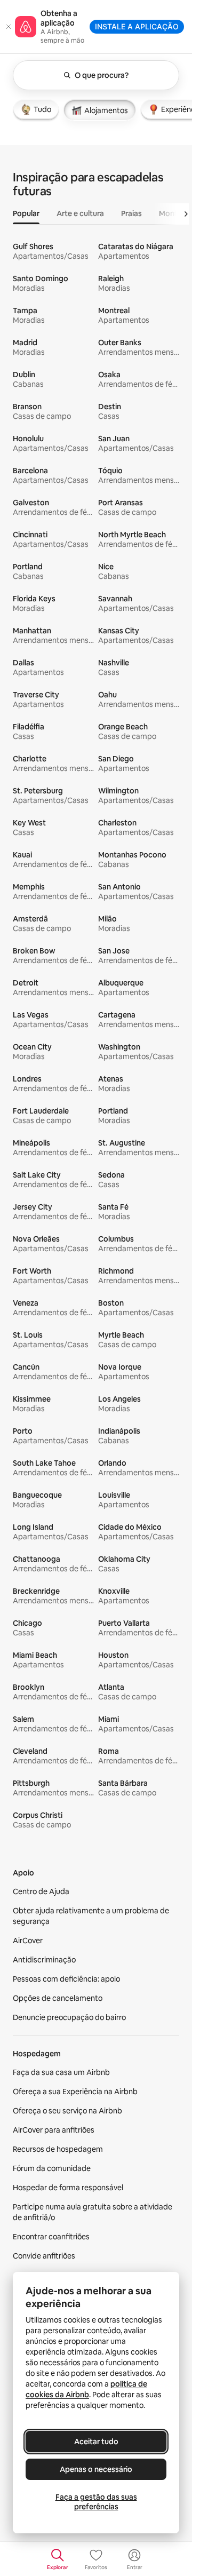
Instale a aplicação (137, 26)
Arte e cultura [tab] (80, 213)
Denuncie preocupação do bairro (69, 2017)
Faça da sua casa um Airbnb (61, 2072)
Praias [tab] (131, 213)
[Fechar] (9, 27)
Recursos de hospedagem (58, 2149)
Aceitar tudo (96, 2442)
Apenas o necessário (96, 2469)
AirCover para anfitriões (54, 2130)
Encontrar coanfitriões (51, 2237)
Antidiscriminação (44, 1960)
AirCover (28, 1941)
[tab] (36, 109)
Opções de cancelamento (58, 1998)
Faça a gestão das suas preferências (96, 2502)
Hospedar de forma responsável (68, 2188)
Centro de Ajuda (41, 1891)
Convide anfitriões (44, 2256)
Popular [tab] (26, 213)
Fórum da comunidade (52, 2168)
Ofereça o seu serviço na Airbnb (67, 2111)
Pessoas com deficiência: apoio (66, 1979)
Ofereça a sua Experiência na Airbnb (75, 2092)
